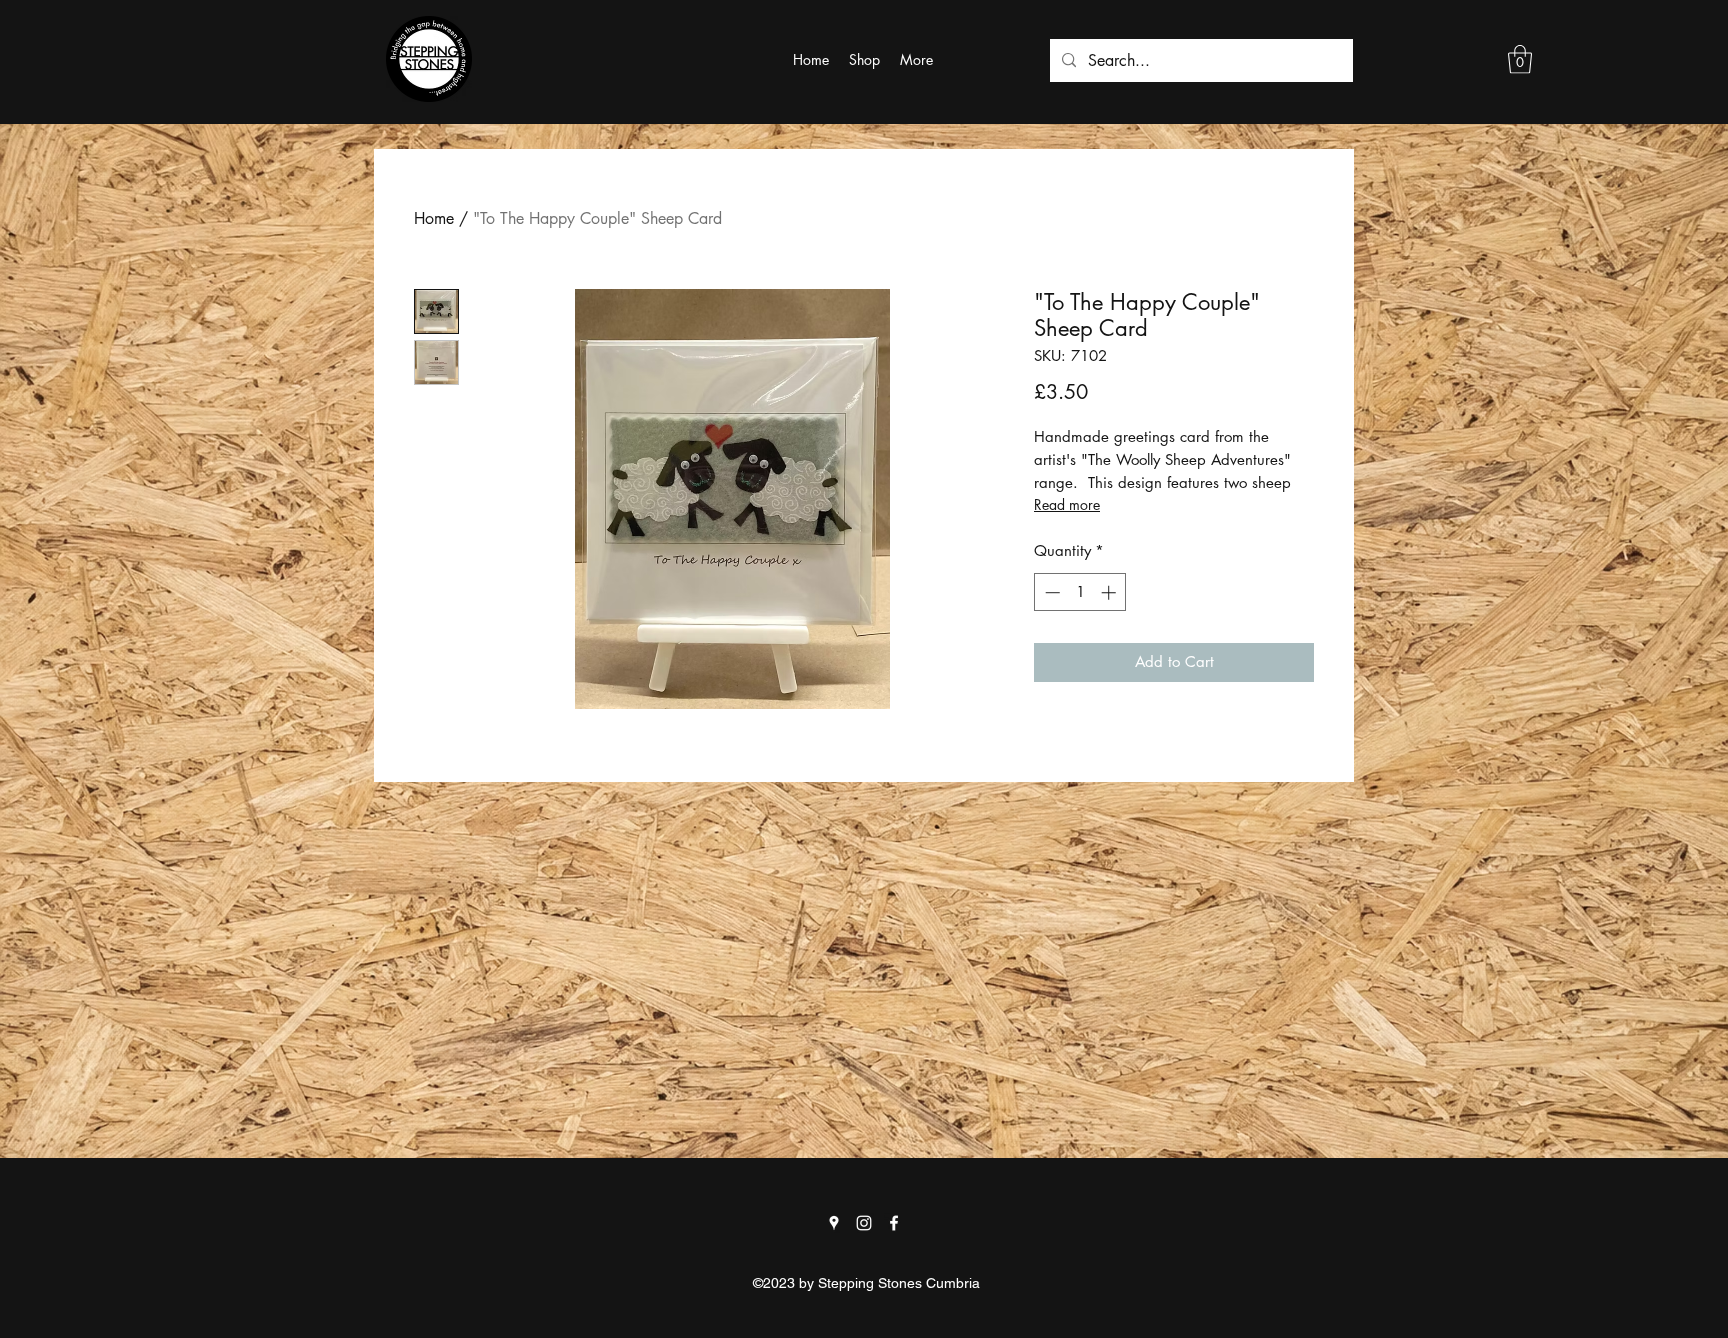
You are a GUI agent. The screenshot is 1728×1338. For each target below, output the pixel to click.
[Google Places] (834, 1223)
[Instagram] (864, 1223)
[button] (1520, 59)
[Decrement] (1050, 592)
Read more (1067, 504)
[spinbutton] (1080, 592)
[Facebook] (894, 1223)
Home (434, 218)
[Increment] (1110, 592)
